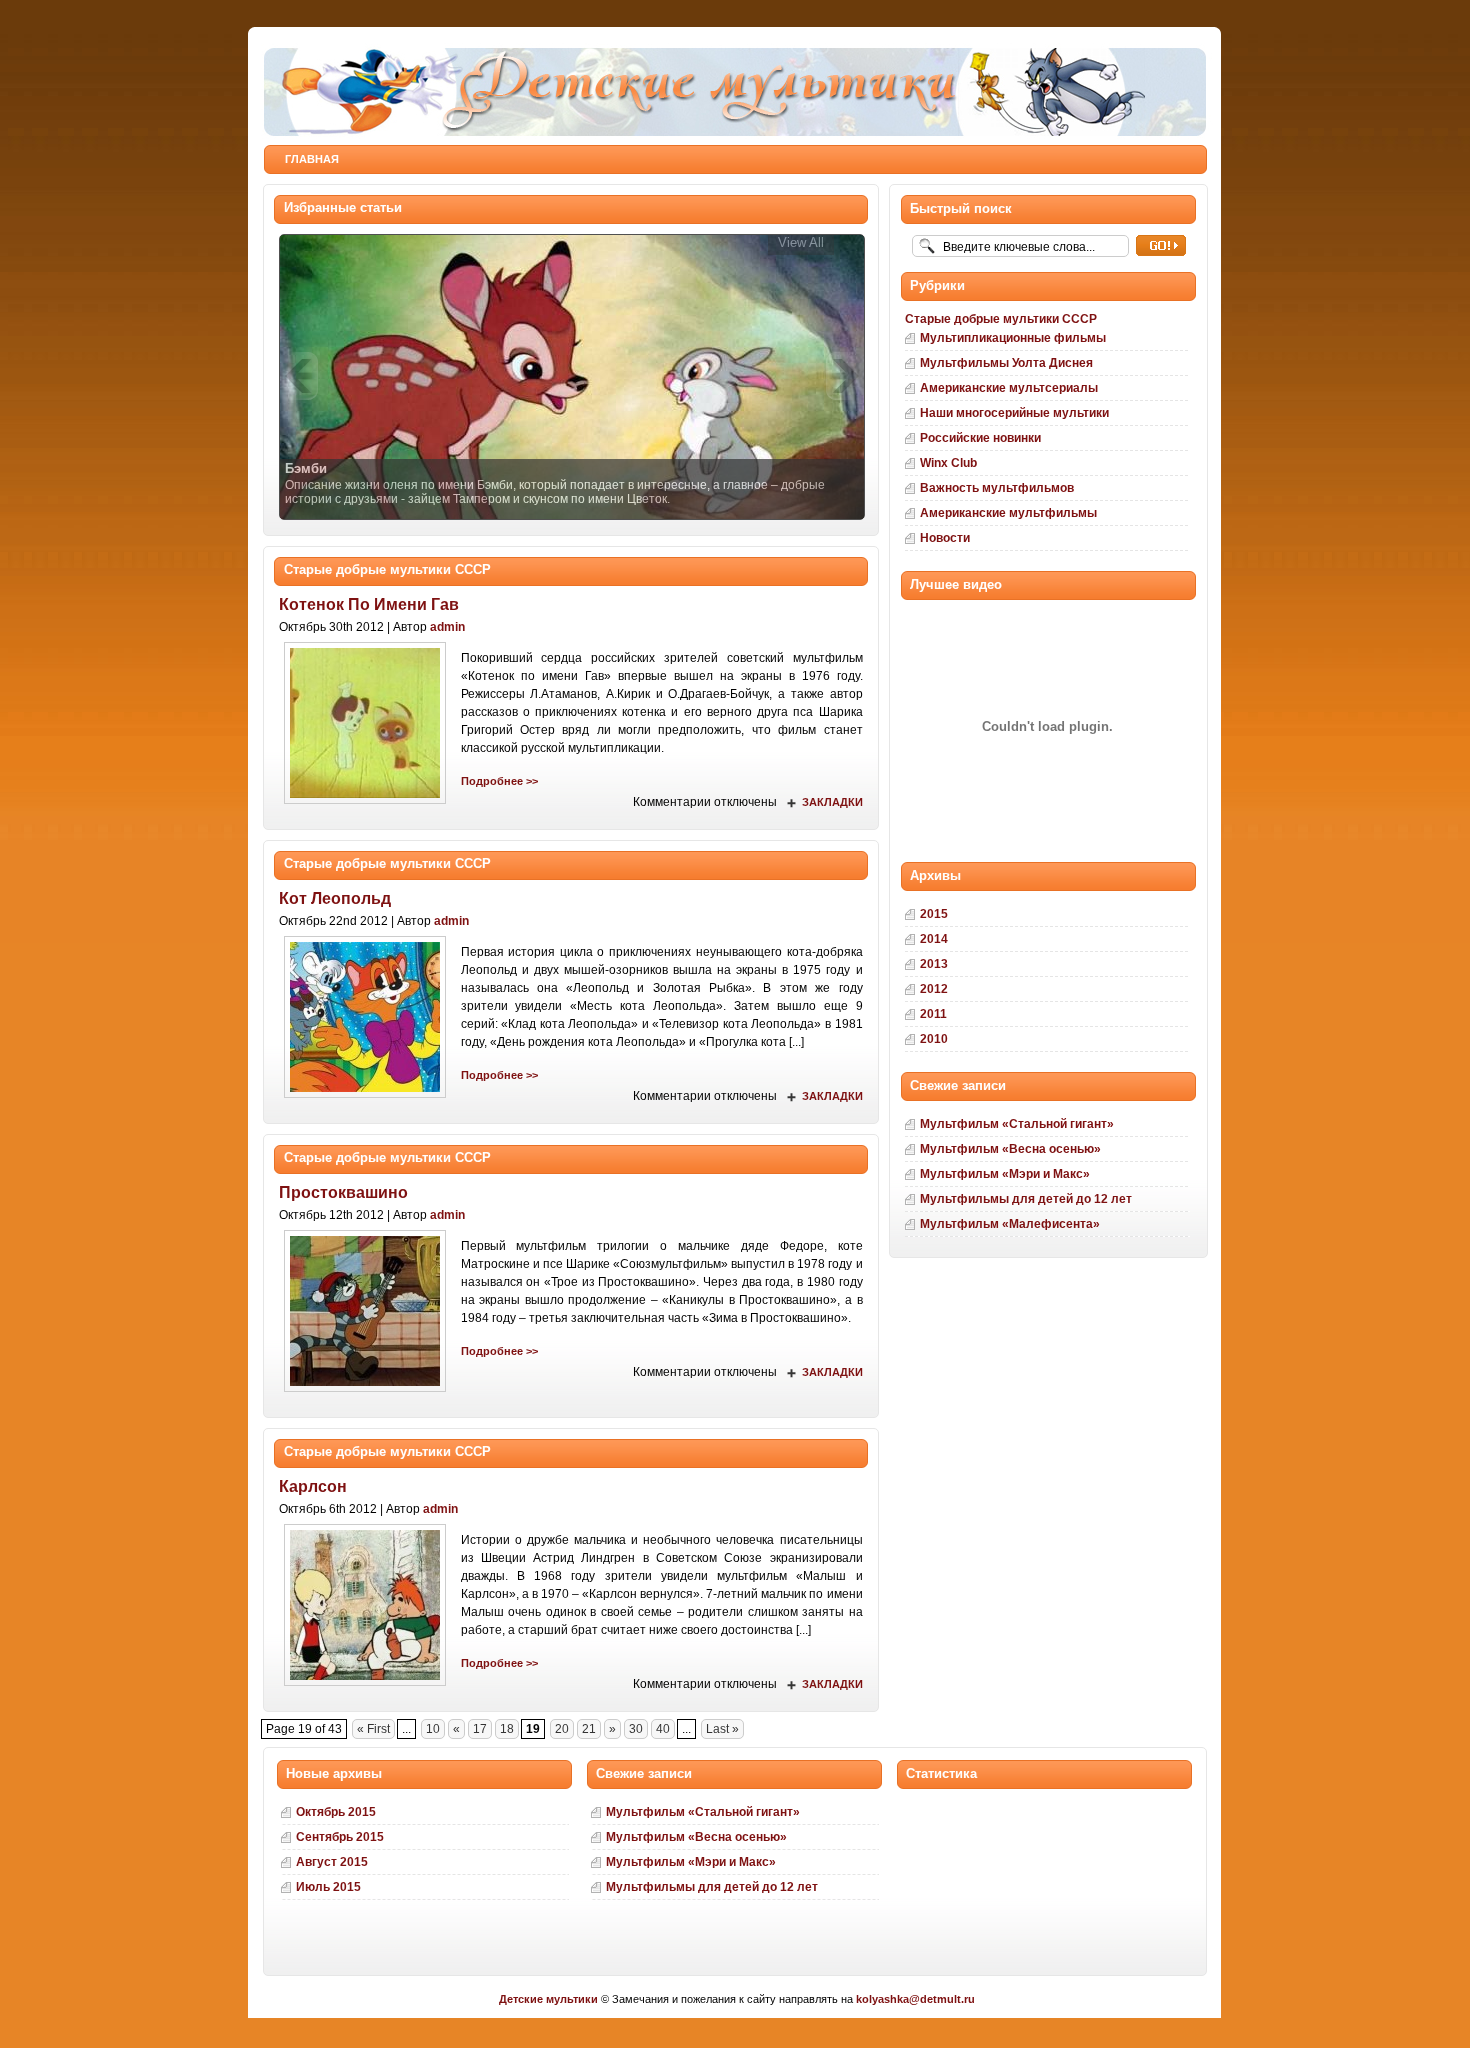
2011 (933, 1014)
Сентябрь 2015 (340, 1837)
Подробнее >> (499, 781)
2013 (934, 964)
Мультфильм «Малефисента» (1010, 1224)
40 (663, 1729)
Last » (722, 1729)
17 (480, 1729)
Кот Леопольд (335, 898)
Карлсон (313, 1486)
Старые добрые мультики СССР (387, 569)
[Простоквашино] (365, 1393)
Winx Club (948, 463)
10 (433, 1729)
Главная (312, 159)
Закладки (832, 802)
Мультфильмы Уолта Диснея (1006, 363)
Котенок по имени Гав (369, 604)
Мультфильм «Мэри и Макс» (1005, 1174)
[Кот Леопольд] (365, 1099)
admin (447, 627)
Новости (945, 538)
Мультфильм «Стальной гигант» (1017, 1124)
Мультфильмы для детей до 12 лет (1026, 1199)
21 (589, 1729)
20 (562, 1729)
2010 (934, 1039)
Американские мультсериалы (1009, 388)
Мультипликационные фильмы (1013, 338)
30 (636, 1729)
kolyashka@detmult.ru (915, 1999)
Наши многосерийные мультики (1014, 413)
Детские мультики (550, 1999)
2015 (934, 914)
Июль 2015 (328, 1887)
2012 (934, 989)
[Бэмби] (572, 375)
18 (507, 1729)
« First (373, 1729)
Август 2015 (332, 1862)
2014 (934, 939)
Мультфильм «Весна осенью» (1010, 1149)
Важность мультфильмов (997, 488)
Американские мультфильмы (1008, 513)
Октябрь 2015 (336, 1812)
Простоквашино (343, 1192)
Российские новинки (980, 438)
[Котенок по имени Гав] (365, 805)
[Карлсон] (365, 1687)
